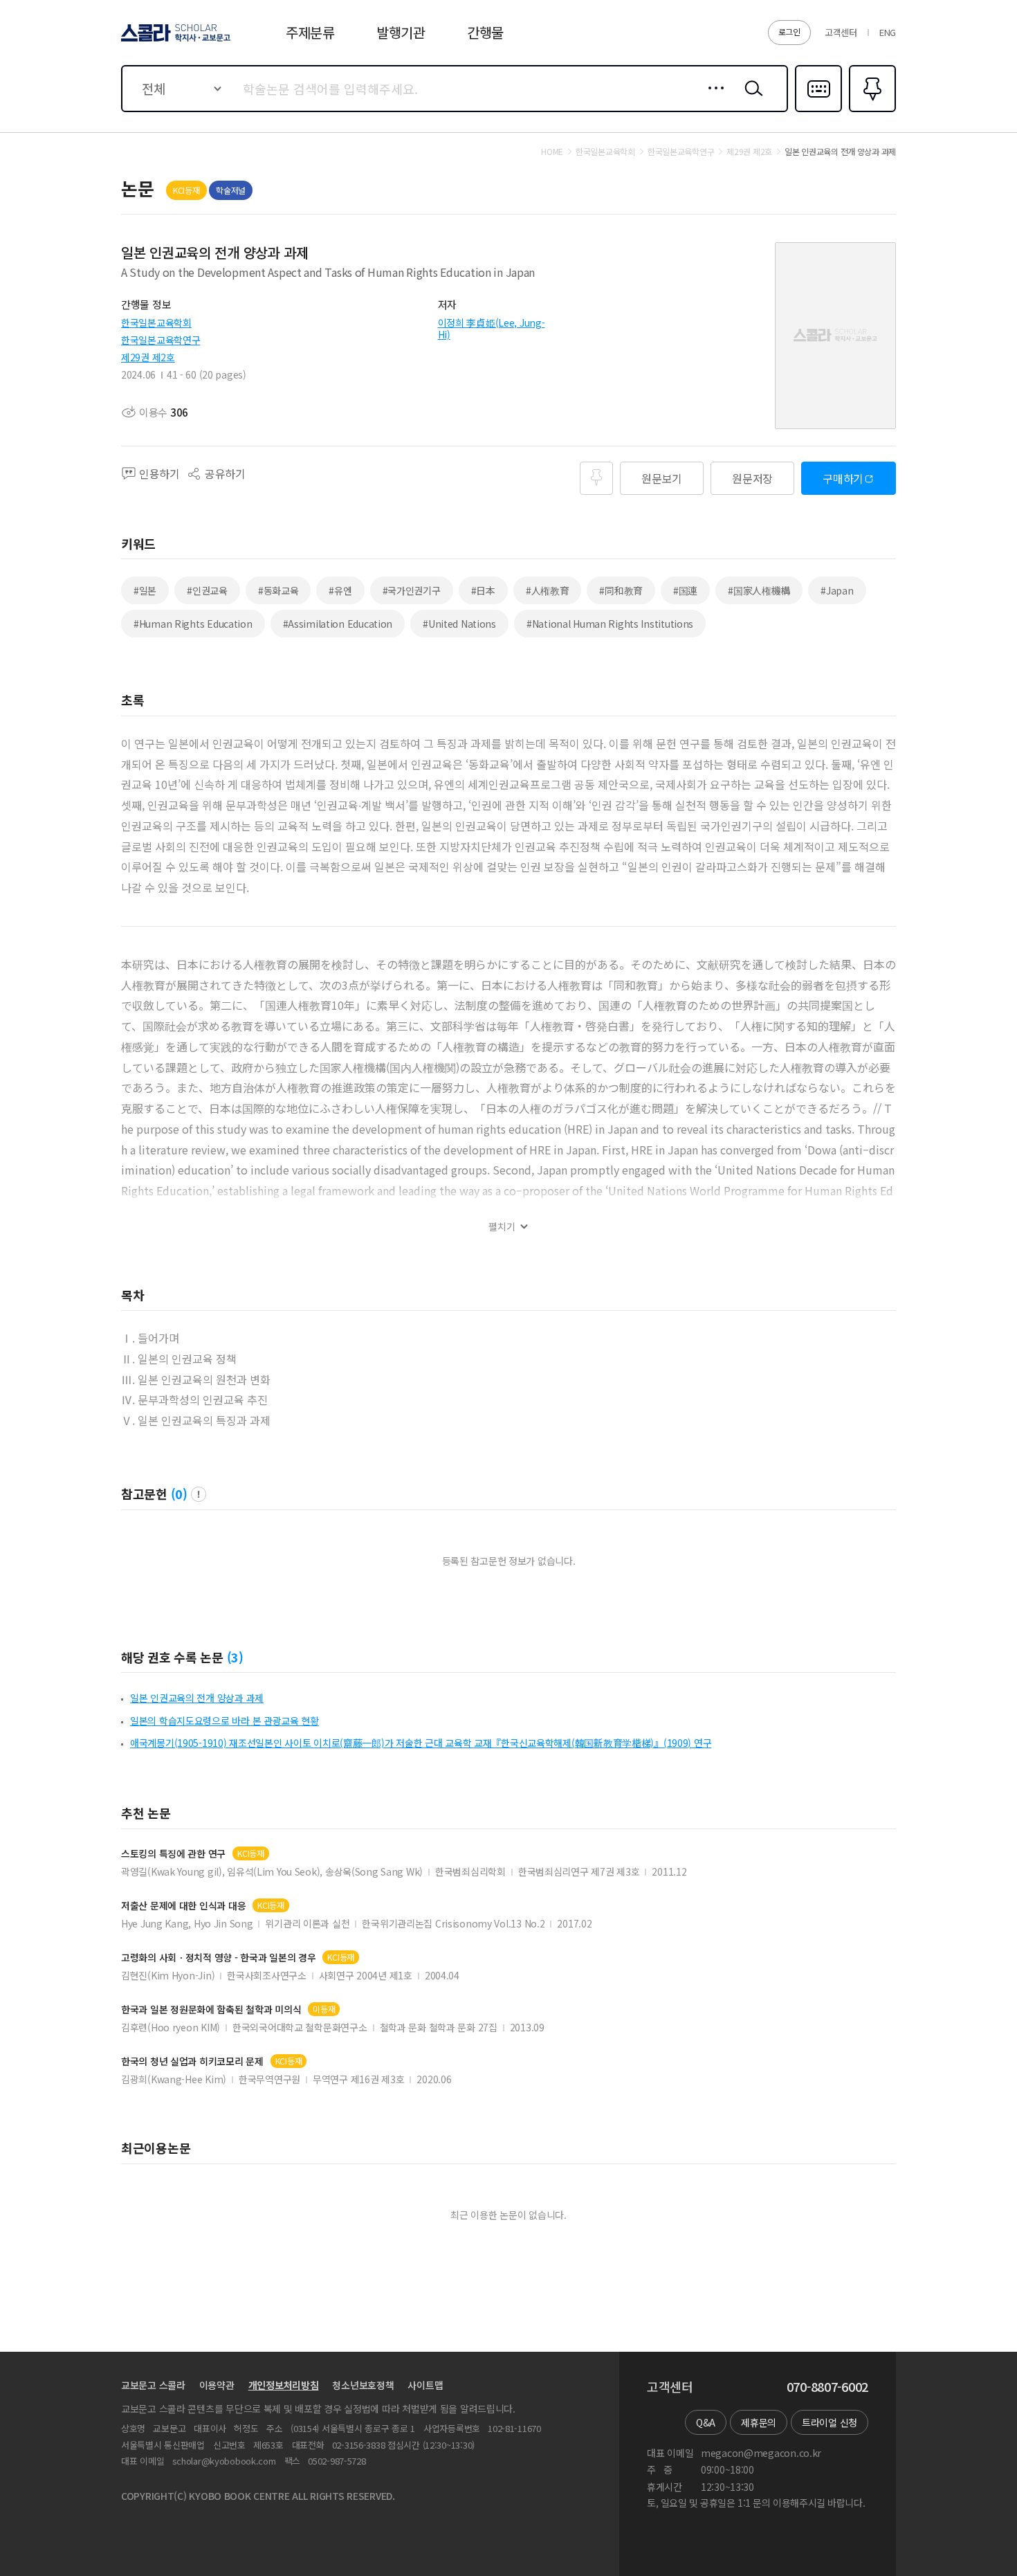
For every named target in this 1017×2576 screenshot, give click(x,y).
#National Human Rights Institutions (610, 624)
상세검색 (712, 99)
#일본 (145, 590)
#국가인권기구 (412, 590)
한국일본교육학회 (156, 323)
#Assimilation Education (338, 624)
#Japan (837, 590)
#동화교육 (278, 590)
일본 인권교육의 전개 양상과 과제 (197, 1698)
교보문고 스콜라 (153, 2385)
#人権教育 (548, 590)
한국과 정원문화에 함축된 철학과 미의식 (211, 2010)
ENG (888, 32)
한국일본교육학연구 (161, 340)
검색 (751, 99)
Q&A (706, 2422)
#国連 (685, 590)
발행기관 (401, 32)
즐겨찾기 (871, 111)
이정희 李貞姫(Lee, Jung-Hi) (492, 328)
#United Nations (459, 624)
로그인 (789, 31)
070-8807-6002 (827, 2387)
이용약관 (217, 2385)
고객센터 (841, 32)
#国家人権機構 (759, 590)
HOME (552, 152)
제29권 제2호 (148, 357)
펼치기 (502, 1227)
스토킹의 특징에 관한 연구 (173, 1854)
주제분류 (310, 32)
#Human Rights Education (193, 624)
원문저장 (752, 478)
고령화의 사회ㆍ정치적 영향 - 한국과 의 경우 (218, 1958)
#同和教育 (621, 590)
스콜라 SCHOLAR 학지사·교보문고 (175, 41)
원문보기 (662, 478)
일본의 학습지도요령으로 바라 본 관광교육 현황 (225, 1721)
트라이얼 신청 (830, 2422)
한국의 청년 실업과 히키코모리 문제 (192, 2061)
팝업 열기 (199, 1494)
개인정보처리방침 (284, 2385)
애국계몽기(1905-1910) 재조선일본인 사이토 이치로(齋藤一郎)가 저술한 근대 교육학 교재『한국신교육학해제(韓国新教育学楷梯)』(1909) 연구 (421, 1743)
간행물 (485, 32)
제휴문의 (759, 2422)
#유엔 (340, 590)
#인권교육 (207, 590)
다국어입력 (818, 111)
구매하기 (843, 478)
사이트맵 (425, 2385)
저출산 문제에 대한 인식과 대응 (183, 1906)
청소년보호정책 (363, 2385)
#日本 (483, 590)
